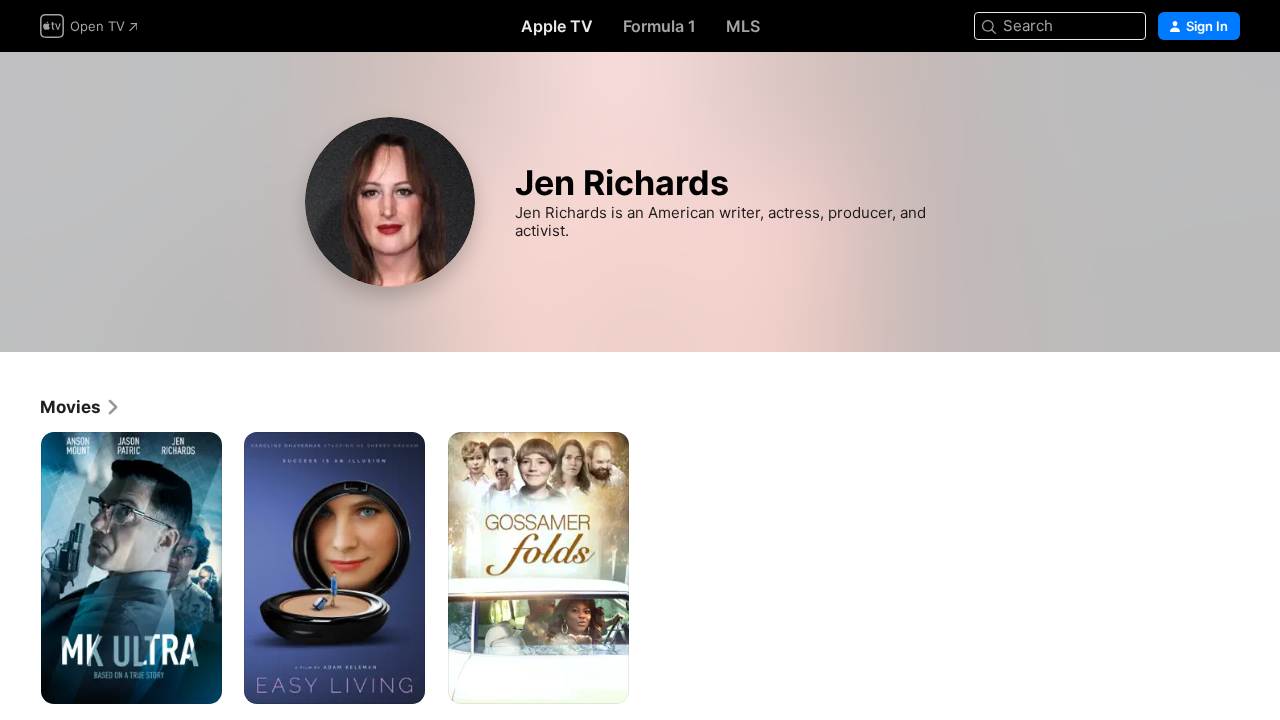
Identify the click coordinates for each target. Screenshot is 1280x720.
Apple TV (557, 26)
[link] (80, 407)
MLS (743, 26)
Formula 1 (659, 26)
